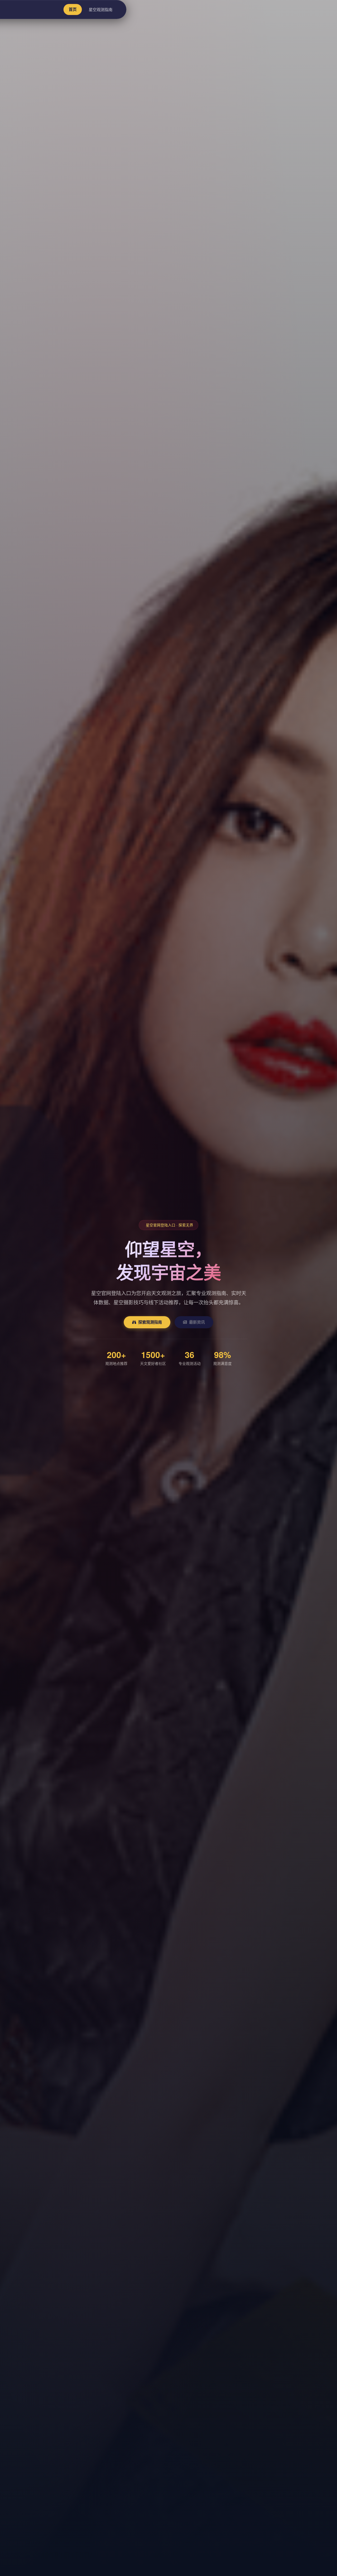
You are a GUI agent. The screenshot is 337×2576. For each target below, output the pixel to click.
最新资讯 (197, 1322)
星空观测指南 (101, 9)
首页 (73, 9)
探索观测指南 (150, 1322)
